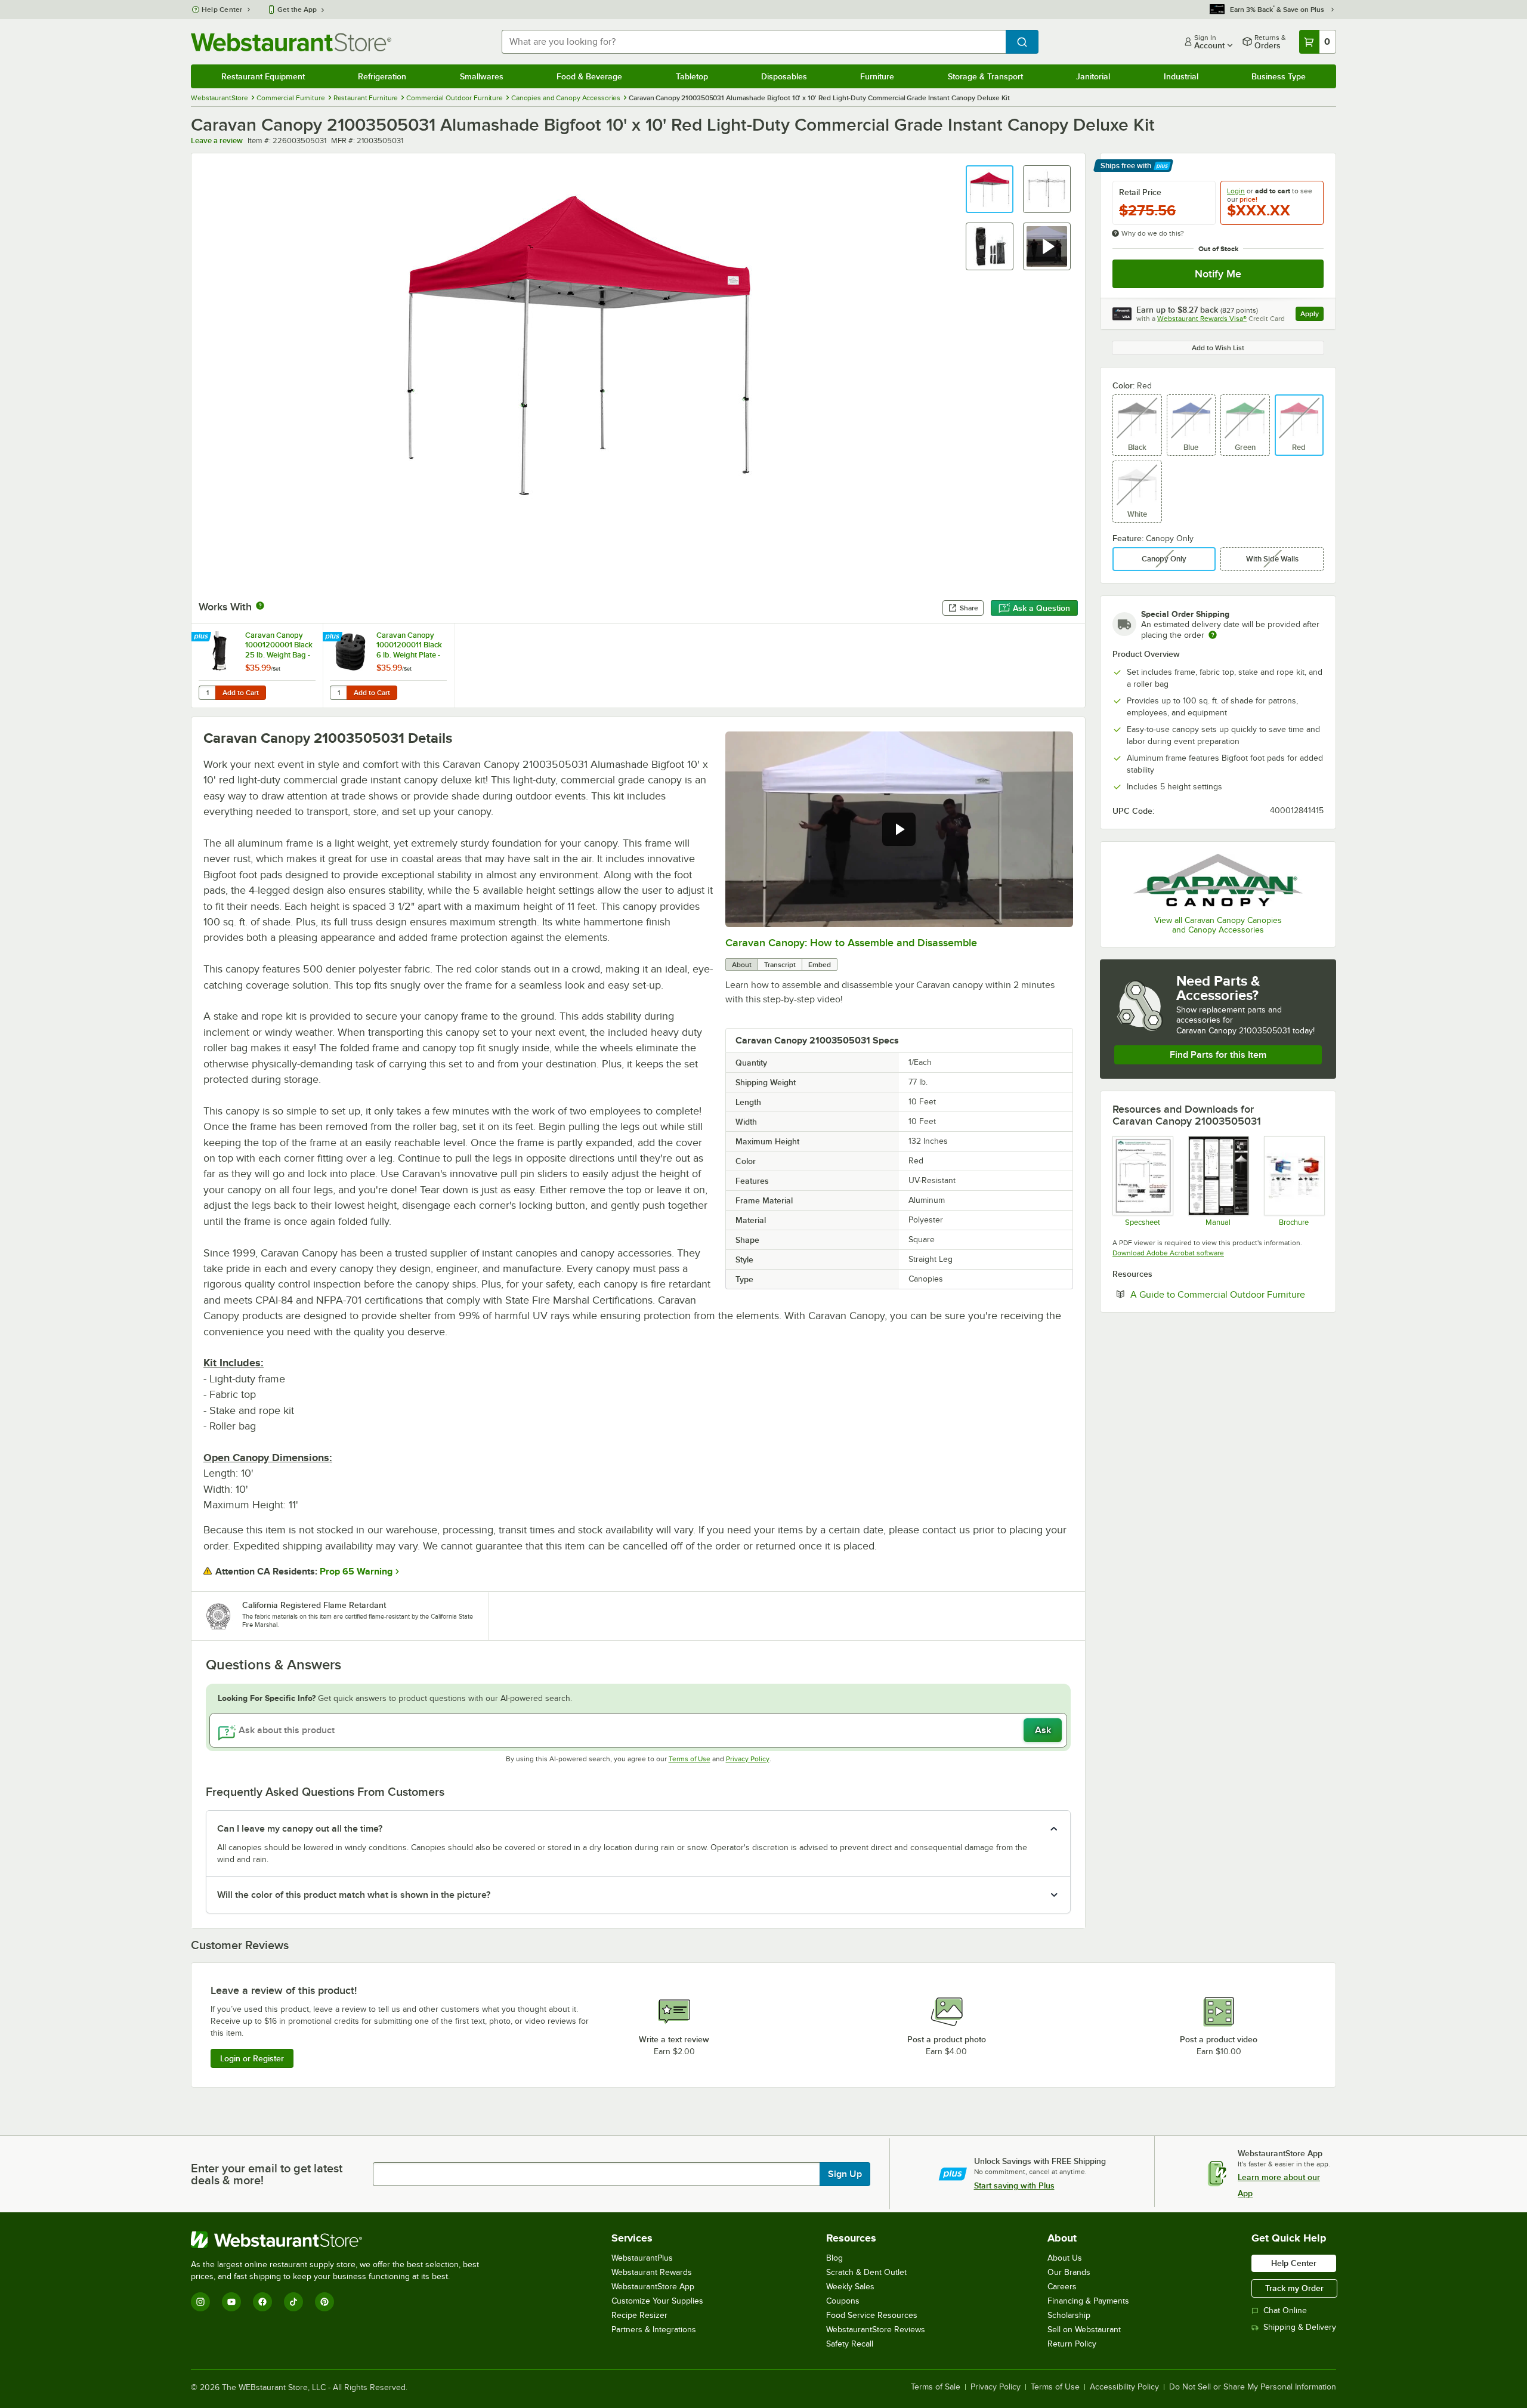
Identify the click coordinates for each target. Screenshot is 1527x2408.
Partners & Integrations (654, 2330)
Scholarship (1069, 2315)
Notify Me (1218, 274)
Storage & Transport (985, 76)
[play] (899, 829)
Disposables (784, 76)
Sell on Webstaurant (1084, 2330)
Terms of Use (690, 1759)
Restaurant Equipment (263, 76)
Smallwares (482, 76)
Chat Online (1285, 2310)
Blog (834, 2258)
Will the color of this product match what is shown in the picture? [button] (354, 1895)
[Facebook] (262, 2302)
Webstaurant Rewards (652, 2272)
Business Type (1279, 76)
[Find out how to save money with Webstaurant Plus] (203, 637)
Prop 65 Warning (356, 1572)
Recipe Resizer (639, 2315)
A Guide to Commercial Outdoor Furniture (1227, 1294)
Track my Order (1294, 2288)
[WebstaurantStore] (340, 2240)
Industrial (1181, 76)
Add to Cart (241, 693)
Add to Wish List (1218, 348)
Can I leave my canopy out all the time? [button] (300, 1829)
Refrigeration (382, 76)
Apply (1312, 315)
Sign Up (845, 2174)
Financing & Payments (1088, 2301)
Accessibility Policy (1124, 2387)
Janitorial (1093, 76)
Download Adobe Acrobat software (1168, 1253)
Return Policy (1072, 2344)
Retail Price (1140, 192)
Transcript (780, 965)
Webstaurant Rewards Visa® (1202, 319)
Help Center (222, 10)
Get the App (297, 10)
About (742, 965)
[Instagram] (200, 2302)
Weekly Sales (850, 2287)
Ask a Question (1041, 608)
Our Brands (1069, 2272)
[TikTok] (293, 2302)
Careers (1062, 2287)
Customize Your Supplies (657, 2301)
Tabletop (692, 76)
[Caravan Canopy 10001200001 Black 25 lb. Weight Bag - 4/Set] (257, 666)
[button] (990, 189)
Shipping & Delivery (1300, 2327)
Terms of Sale (936, 2387)
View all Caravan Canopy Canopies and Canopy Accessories (1218, 925)
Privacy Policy (748, 1759)
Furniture (877, 76)
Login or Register (252, 2058)
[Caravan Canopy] (1218, 880)
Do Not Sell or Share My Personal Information (1253, 2387)
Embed (820, 965)
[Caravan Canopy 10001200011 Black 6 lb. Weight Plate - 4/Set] (388, 666)
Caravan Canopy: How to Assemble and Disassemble (851, 943)
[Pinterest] (324, 2302)
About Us (1065, 2258)
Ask (1043, 1730)
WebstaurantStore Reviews (876, 2330)
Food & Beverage (589, 76)
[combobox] (754, 42)
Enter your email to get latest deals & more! (267, 2174)
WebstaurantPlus (642, 2258)
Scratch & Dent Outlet (866, 2272)
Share (969, 608)
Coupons (843, 2301)
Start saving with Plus (1014, 2185)
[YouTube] (231, 2302)
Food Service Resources (872, 2315)
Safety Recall (850, 2344)
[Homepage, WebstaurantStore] (291, 42)
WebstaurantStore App (653, 2287)
